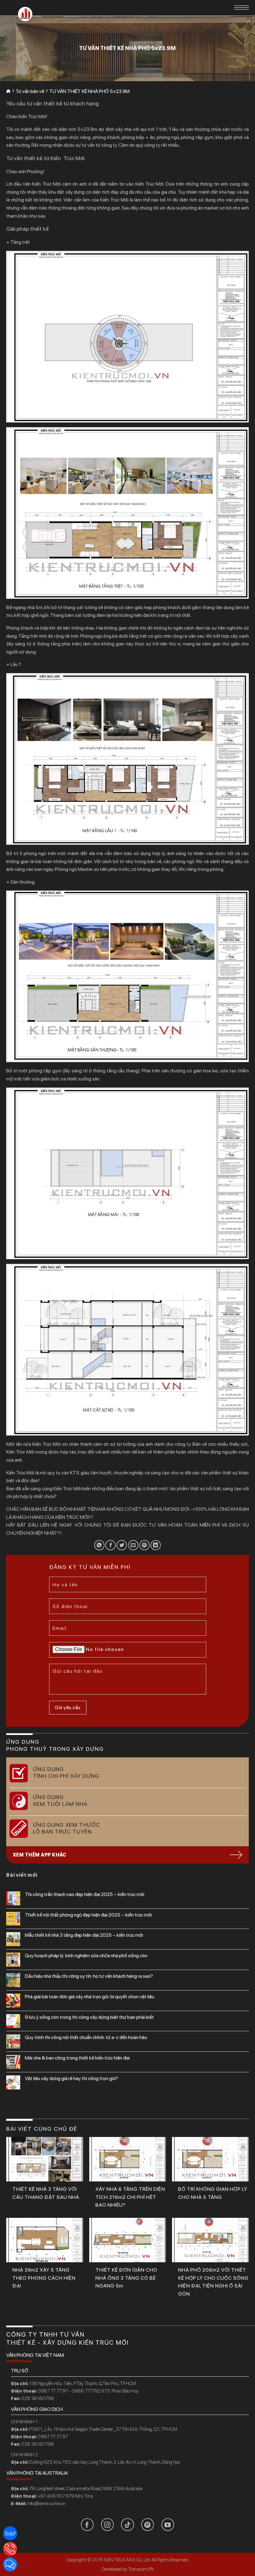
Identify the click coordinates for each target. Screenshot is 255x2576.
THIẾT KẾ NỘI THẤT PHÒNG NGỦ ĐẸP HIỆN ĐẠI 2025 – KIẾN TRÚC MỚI (88, 1915)
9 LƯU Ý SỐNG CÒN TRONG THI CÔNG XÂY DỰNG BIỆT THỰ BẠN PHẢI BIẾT (89, 2017)
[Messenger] (10, 2564)
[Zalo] (10, 2533)
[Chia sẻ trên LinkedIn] (156, 1545)
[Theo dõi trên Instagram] (107, 2525)
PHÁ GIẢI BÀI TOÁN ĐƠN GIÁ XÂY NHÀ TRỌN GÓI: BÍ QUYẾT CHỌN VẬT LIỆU (90, 1997)
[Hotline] (10, 2549)
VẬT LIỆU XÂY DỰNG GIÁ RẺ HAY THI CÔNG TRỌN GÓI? (72, 2078)
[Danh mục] (241, 7)
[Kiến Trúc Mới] (25, 14)
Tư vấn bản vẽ (30, 91)
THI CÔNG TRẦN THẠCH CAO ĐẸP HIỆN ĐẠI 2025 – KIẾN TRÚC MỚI (85, 1894)
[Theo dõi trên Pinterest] (148, 2525)
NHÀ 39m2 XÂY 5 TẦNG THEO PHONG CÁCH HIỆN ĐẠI (44, 2278)
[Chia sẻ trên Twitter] (122, 1545)
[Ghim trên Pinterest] (144, 1545)
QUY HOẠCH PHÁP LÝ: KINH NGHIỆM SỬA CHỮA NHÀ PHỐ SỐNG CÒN (86, 1956)
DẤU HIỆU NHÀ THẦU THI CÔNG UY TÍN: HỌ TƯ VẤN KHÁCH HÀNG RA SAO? (89, 1976)
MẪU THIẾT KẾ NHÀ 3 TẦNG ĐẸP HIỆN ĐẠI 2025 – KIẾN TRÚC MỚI (84, 1935)
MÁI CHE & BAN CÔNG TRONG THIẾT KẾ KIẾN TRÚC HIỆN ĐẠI (77, 2058)
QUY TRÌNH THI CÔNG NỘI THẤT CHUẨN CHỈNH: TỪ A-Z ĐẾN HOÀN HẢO (86, 2037)
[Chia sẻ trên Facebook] (111, 1545)
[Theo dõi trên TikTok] (127, 2525)
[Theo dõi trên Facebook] (87, 2525)
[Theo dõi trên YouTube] (168, 2525)
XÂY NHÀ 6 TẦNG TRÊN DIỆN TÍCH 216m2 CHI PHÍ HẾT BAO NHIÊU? (130, 2197)
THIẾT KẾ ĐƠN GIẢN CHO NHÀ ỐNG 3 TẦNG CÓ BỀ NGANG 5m (126, 2278)
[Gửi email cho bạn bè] (133, 1545)
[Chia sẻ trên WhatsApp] (99, 1545)
